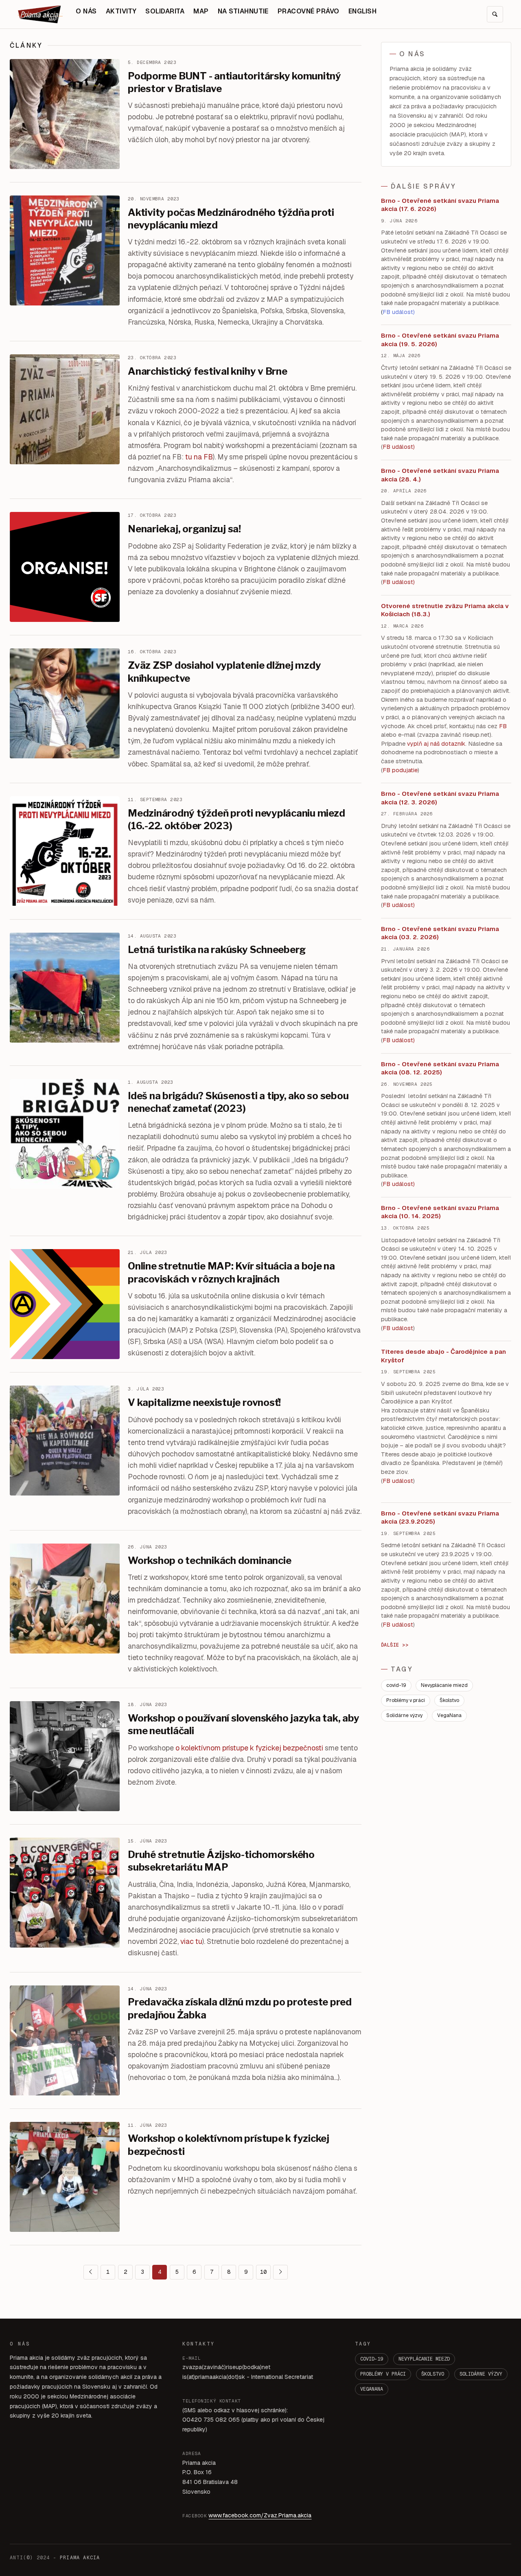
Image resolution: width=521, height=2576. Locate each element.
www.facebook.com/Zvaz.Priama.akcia (260, 2515)
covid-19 (396, 1685)
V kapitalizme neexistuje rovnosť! (204, 1402)
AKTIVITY (121, 11)
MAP (201, 11)
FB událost (398, 905)
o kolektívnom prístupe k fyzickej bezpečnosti (249, 1748)
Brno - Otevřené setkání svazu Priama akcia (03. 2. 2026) (440, 933)
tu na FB (199, 457)
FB (503, 726)
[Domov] (40, 14)
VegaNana (449, 1715)
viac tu (191, 1941)
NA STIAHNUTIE (243, 11)
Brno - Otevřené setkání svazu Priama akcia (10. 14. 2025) (440, 1212)
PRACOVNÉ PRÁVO (309, 11)
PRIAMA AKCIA (80, 2558)
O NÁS (86, 11)
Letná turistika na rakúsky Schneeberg (217, 950)
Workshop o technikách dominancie (209, 1560)
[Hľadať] (495, 14)
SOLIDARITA (165, 11)
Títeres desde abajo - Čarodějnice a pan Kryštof (443, 1356)
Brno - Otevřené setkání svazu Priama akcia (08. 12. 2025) (440, 1068)
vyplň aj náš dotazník (436, 744)
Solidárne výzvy (404, 1715)
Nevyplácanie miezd (444, 1685)
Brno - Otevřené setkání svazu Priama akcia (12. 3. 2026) (440, 798)
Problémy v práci (406, 1700)
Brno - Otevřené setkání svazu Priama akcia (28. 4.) (440, 475)
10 (263, 2272)
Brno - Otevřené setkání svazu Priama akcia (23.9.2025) (440, 1517)
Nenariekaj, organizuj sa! (184, 529)
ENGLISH (362, 11)
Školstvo (449, 1700)
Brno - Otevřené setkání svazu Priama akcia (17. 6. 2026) (440, 205)
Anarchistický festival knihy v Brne (208, 371)
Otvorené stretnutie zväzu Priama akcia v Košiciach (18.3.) (445, 610)
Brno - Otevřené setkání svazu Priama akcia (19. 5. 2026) (440, 340)
